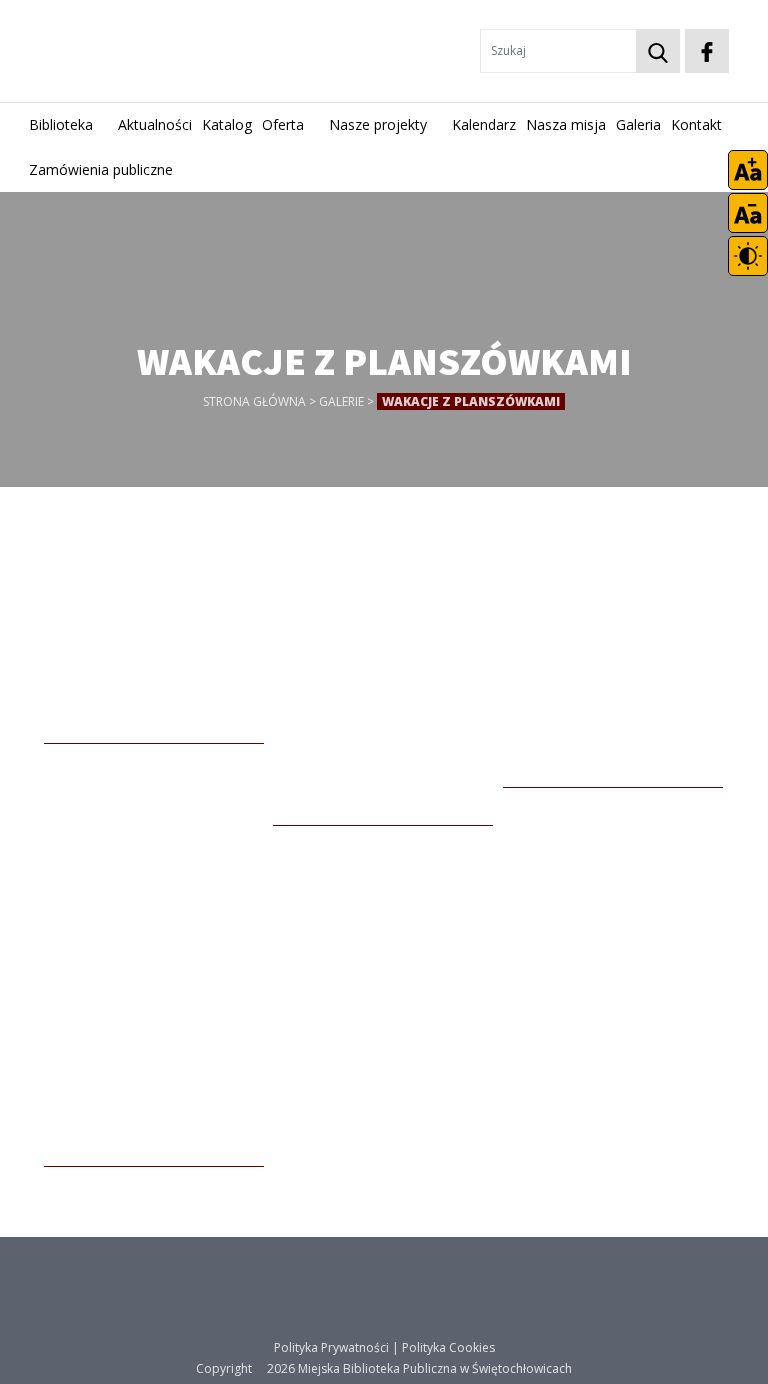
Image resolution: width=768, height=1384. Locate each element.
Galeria (638, 124)
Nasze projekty (378, 124)
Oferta (283, 124)
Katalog (227, 124)
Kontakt (696, 124)
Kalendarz (484, 124)
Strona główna (254, 401)
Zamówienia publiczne (101, 169)
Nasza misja (566, 124)
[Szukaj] (658, 51)
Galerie (341, 401)
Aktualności (155, 124)
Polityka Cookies (448, 1347)
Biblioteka (61, 124)
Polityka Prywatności (331, 1347)
